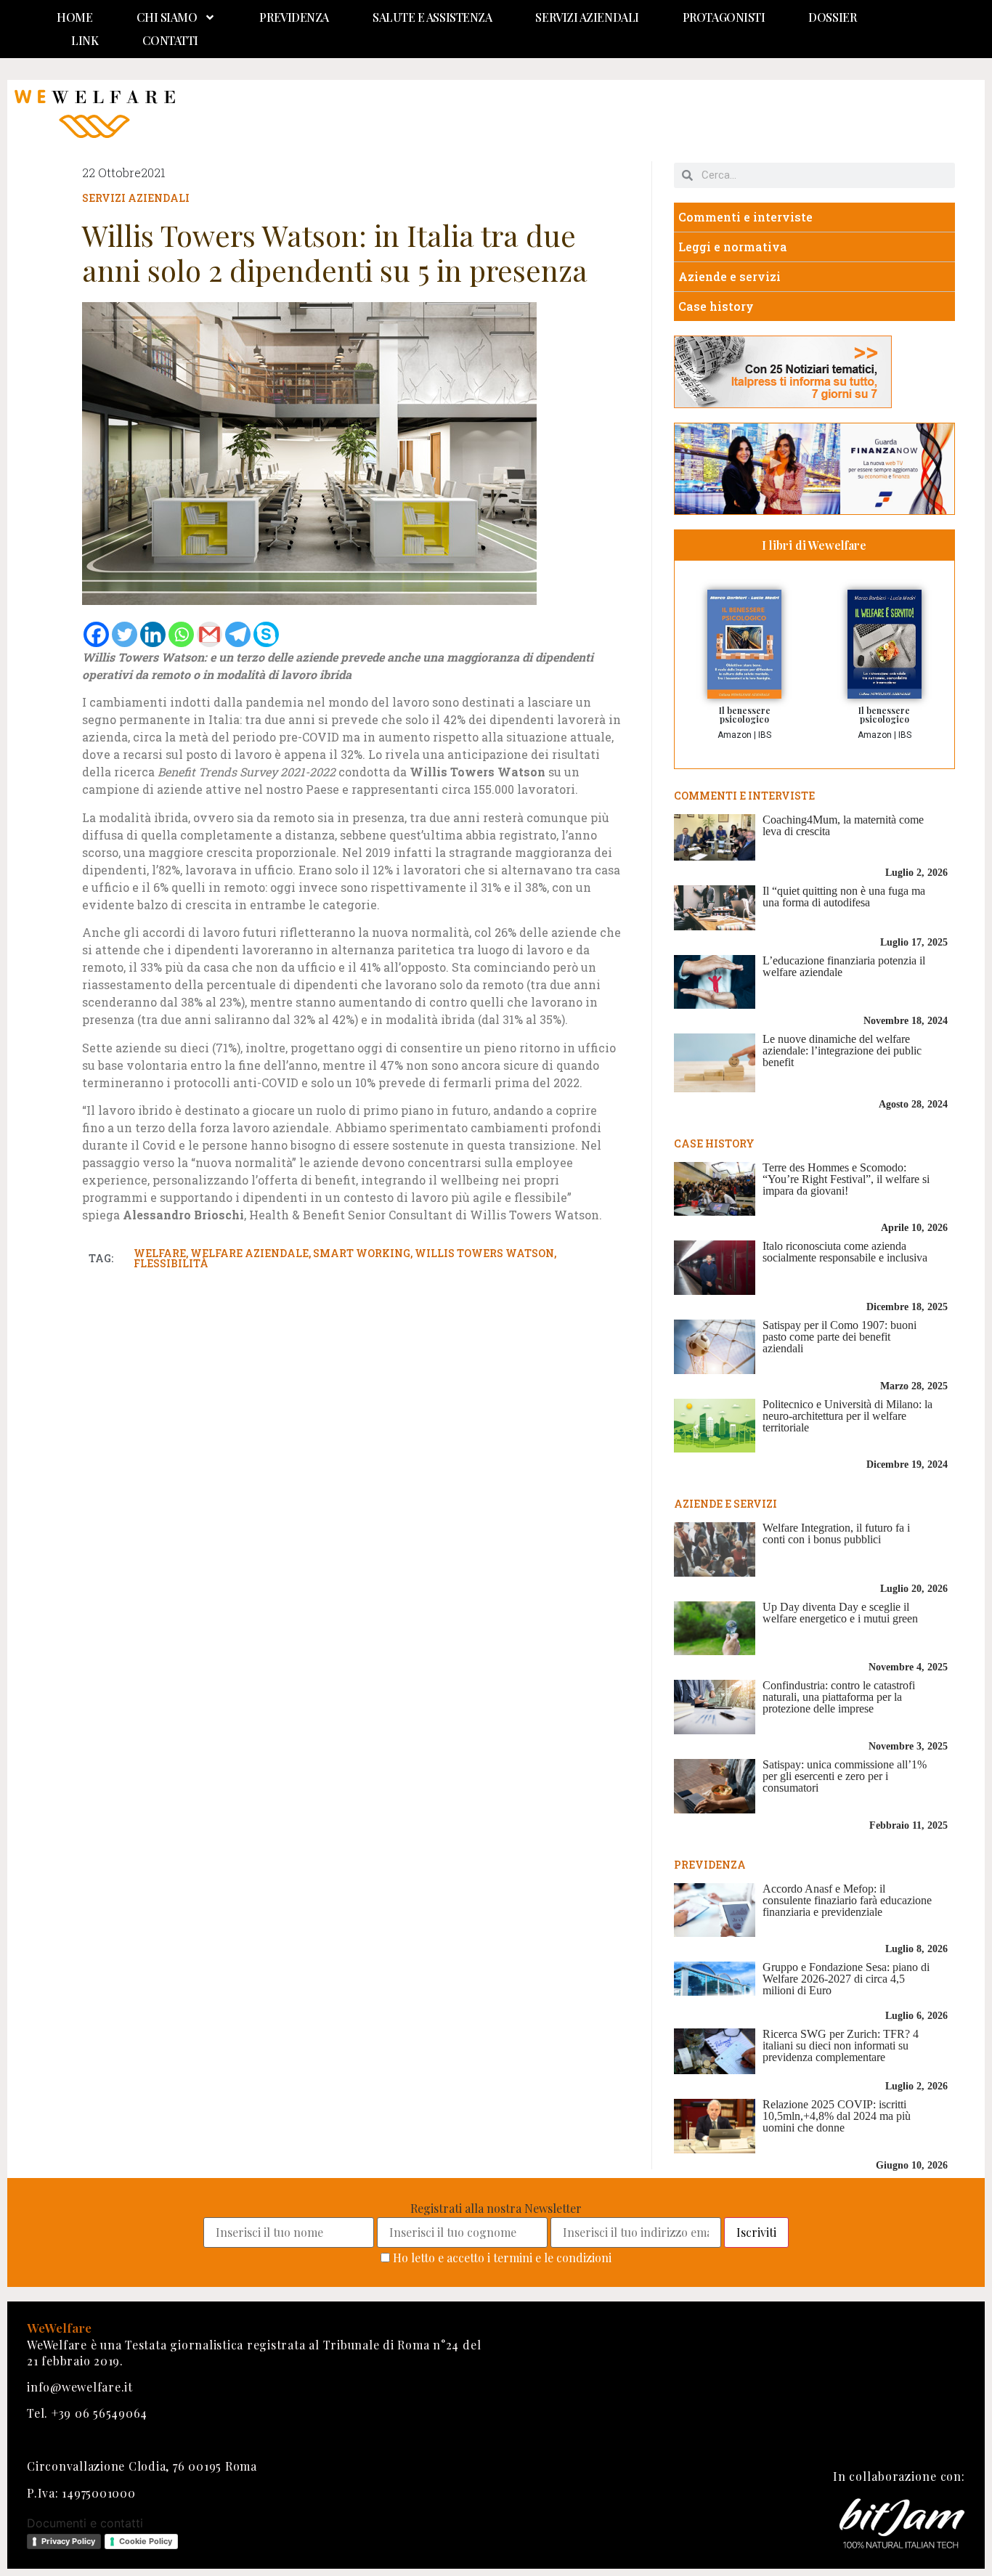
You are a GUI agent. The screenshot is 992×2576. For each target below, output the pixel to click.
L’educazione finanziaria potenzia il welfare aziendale (844, 966)
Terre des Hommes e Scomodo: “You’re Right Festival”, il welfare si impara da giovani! (846, 1179)
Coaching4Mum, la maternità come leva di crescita (843, 825)
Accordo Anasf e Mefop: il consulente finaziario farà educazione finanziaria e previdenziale (847, 1900)
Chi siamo (167, 17)
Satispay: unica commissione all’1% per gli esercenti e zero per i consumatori (845, 1776)
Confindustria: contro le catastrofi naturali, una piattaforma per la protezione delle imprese (839, 1697)
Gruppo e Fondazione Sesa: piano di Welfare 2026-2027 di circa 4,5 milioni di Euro (846, 1979)
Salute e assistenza (432, 17)
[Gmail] (210, 634)
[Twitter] (125, 634)
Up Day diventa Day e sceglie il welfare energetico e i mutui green (840, 1613)
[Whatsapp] (181, 634)
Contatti (170, 40)
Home (74, 17)
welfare (160, 1253)
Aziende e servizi (729, 276)
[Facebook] (96, 634)
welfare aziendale (249, 1253)
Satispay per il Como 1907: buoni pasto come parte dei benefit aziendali (839, 1337)
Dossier (832, 17)
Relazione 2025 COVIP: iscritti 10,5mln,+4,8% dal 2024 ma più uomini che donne (837, 2116)
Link (85, 40)
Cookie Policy (146, 2541)
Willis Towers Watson (484, 1253)
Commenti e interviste (745, 217)
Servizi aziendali (587, 17)
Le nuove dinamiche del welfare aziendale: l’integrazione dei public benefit (842, 1051)
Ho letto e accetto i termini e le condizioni (502, 2258)
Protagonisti (724, 17)
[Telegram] (238, 634)
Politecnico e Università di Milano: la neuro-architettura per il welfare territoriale (847, 1416)
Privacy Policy (68, 2541)
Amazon (735, 735)
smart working (362, 1253)
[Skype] (266, 634)
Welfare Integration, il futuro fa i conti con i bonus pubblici (836, 1533)
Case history (716, 306)
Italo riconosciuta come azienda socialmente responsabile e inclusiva (845, 1252)
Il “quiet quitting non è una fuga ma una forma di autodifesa (844, 897)
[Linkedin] (153, 634)
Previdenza (294, 17)
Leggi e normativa (733, 247)
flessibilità (171, 1263)
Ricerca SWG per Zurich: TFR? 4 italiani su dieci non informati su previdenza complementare (841, 2045)
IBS (765, 735)
